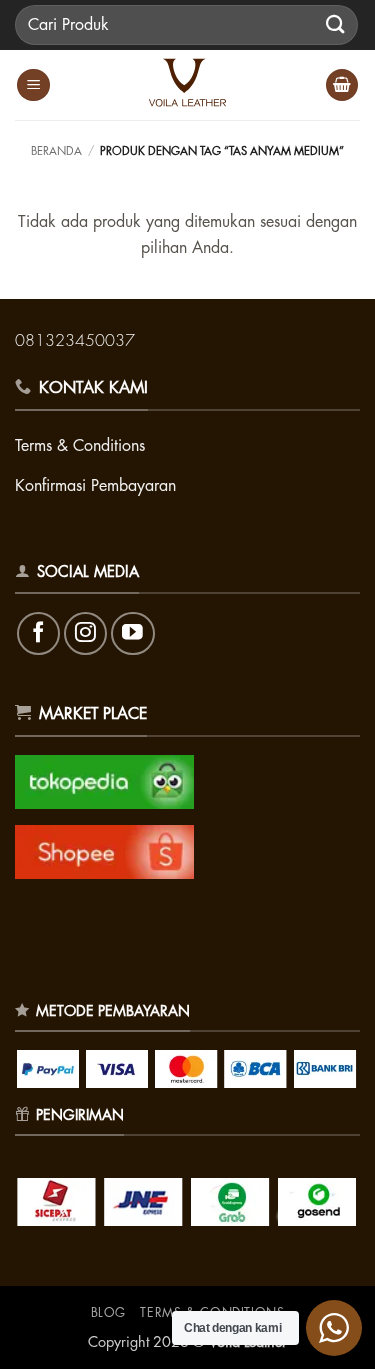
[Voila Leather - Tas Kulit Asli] (188, 85)
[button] (33, 85)
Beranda (56, 151)
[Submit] (336, 24)
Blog (108, 1313)
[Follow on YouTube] (132, 633)
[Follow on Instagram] (85, 633)
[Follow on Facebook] (38, 633)
